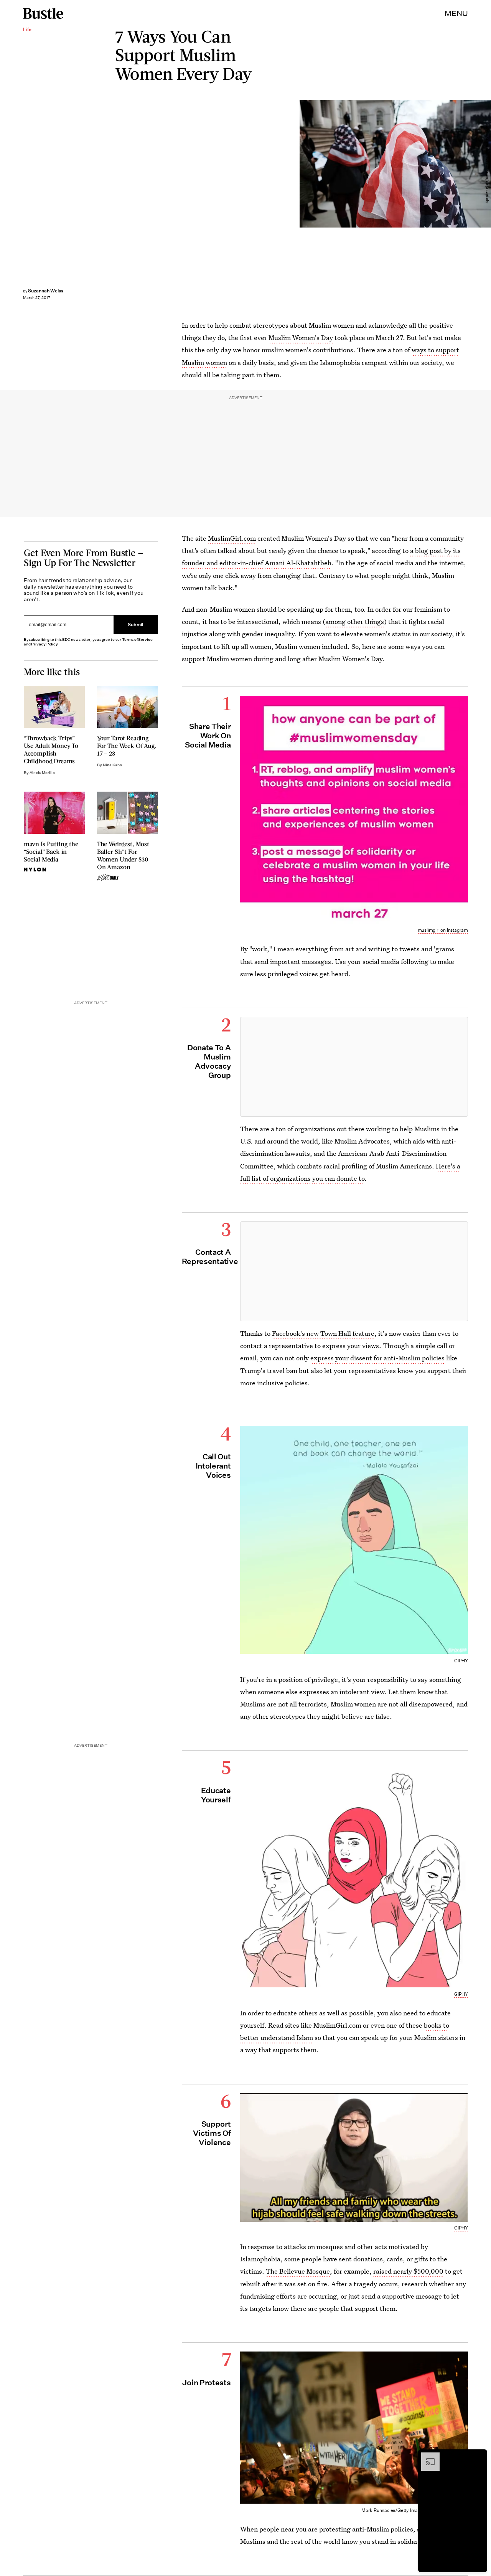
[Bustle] (43, 13)
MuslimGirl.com (232, 538)
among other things (355, 621)
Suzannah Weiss (46, 291)
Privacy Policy (44, 644)
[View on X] (354, 1067)
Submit (136, 625)
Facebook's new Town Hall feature (323, 1333)
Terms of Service (137, 639)
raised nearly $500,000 (408, 2271)
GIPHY (461, 1661)
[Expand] (427, 2456)
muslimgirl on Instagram (443, 930)
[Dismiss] (479, 2456)
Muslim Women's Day (301, 337)
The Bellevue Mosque (298, 2271)
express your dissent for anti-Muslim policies (377, 1358)
